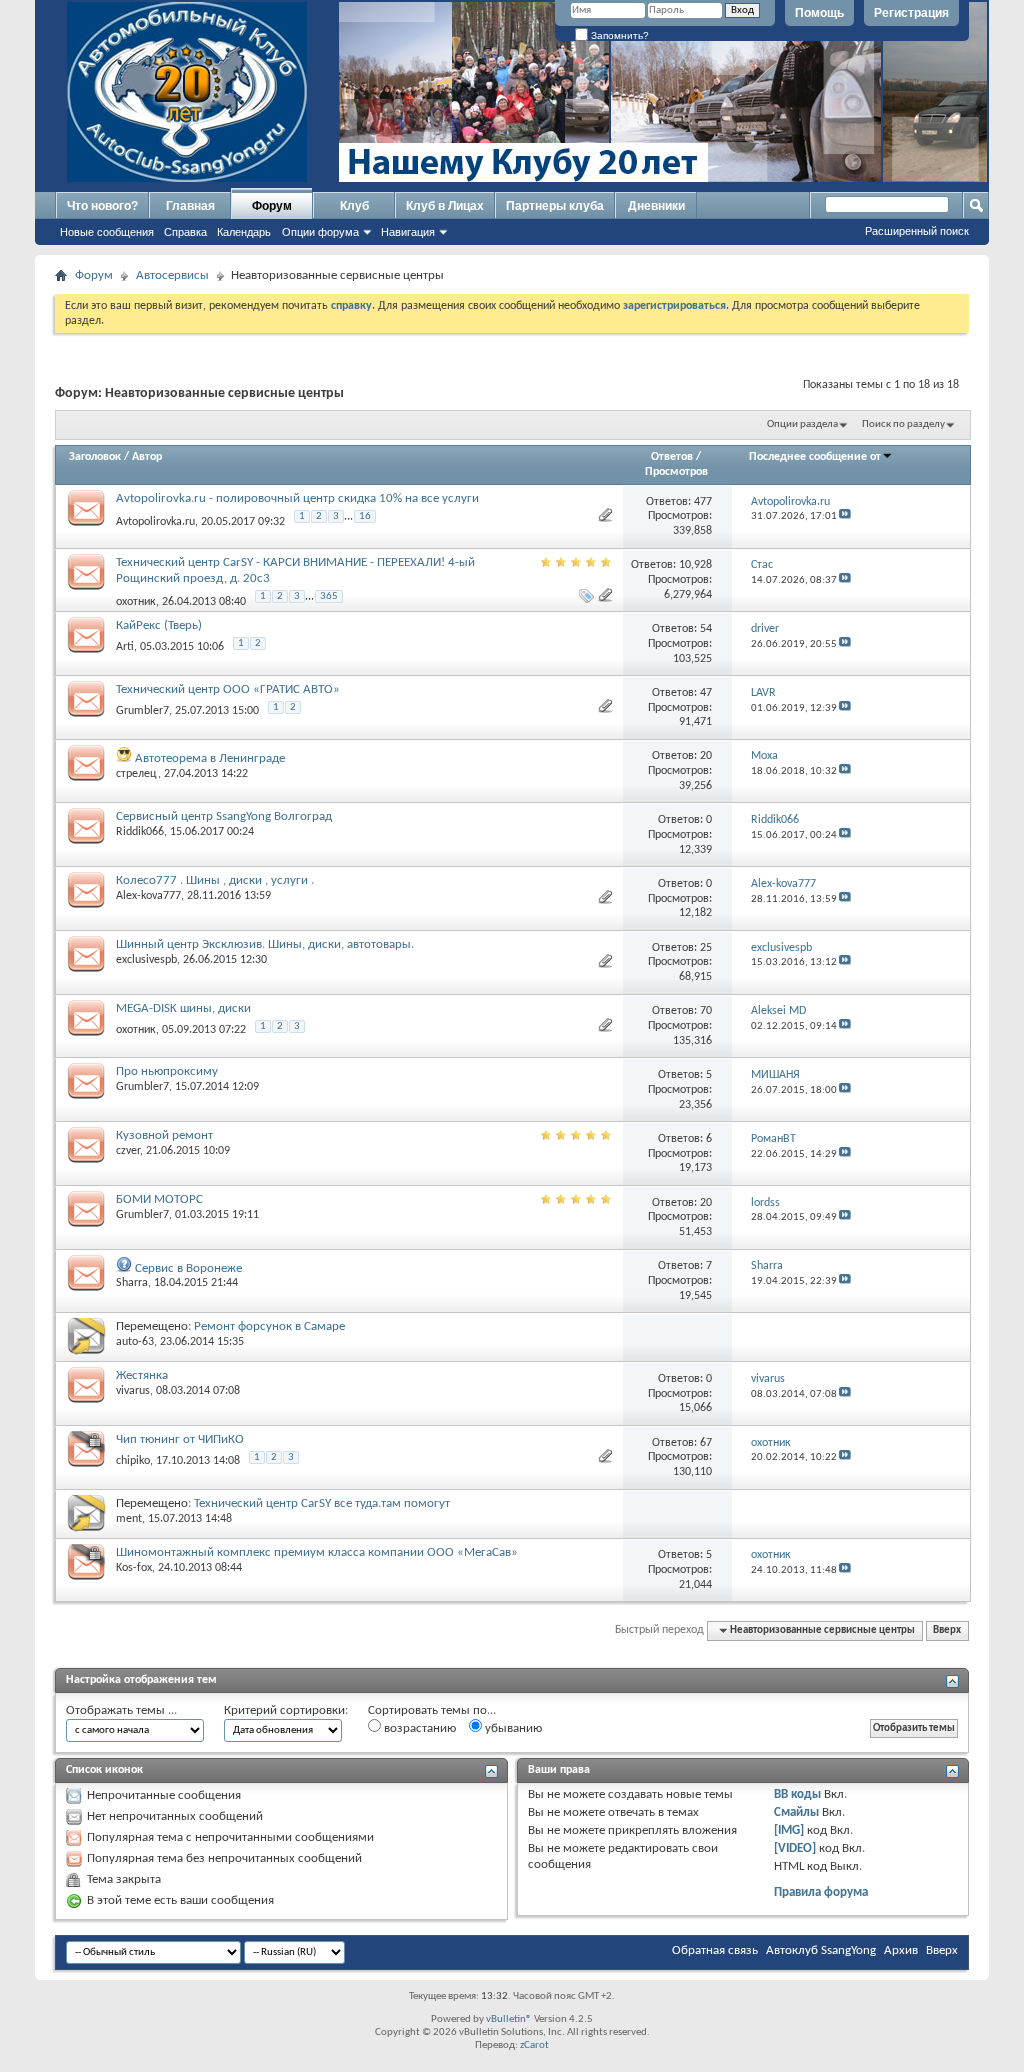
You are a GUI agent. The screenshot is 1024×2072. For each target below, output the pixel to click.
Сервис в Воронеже (188, 1268)
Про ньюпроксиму (167, 1071)
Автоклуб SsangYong (821, 1950)
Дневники (656, 206)
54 (706, 629)
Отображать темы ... (121, 1710)
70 (706, 1011)
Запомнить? (618, 35)
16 (365, 516)
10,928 (695, 565)
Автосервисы (172, 275)
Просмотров (676, 472)
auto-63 (135, 1342)
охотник (136, 601)
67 (706, 1443)
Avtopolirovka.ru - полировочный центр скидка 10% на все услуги (297, 498)
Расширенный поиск (917, 231)
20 (706, 756)
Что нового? (102, 206)
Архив (901, 1950)
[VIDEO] (795, 1848)
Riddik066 (140, 832)
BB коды (797, 1794)
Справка (185, 232)
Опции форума (320, 232)
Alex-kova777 (148, 896)
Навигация (408, 232)
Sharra (132, 1283)
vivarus (133, 1391)
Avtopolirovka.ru (155, 522)
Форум (272, 206)
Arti (125, 647)
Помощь (819, 13)
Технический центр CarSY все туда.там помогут (322, 1503)
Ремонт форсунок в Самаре (269, 1326)
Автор (147, 457)
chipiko (133, 1461)
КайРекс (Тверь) (159, 625)
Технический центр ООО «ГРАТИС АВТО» (228, 689)
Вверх (947, 1630)
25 (706, 948)
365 (329, 596)
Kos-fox (134, 1568)
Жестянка (142, 1375)
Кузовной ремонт (164, 1135)
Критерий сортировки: (286, 1710)
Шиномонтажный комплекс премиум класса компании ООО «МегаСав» (317, 1552)
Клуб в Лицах (445, 206)
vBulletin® (509, 2019)
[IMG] (789, 1830)
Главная (190, 206)
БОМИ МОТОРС (159, 1199)
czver (128, 1151)
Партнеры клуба (555, 206)
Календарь (244, 232)
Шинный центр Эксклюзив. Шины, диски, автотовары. (265, 944)
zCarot (534, 2045)
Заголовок (95, 457)
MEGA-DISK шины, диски (183, 1008)
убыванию (512, 1728)
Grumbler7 (142, 711)
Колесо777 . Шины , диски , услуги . (215, 880)
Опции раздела (802, 424)
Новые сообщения (107, 232)
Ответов (672, 457)
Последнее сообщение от (815, 457)
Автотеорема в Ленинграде (210, 758)
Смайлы (796, 1812)
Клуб (354, 206)
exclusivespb (146, 960)
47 (706, 693)
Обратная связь (715, 1950)
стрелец (137, 774)
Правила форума (821, 1892)
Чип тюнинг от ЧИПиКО (180, 1439)
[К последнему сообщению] (845, 516)
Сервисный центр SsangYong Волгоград (224, 816)
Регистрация (911, 13)
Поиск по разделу (903, 424)
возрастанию (418, 1728)
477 (703, 502)
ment (129, 1519)
